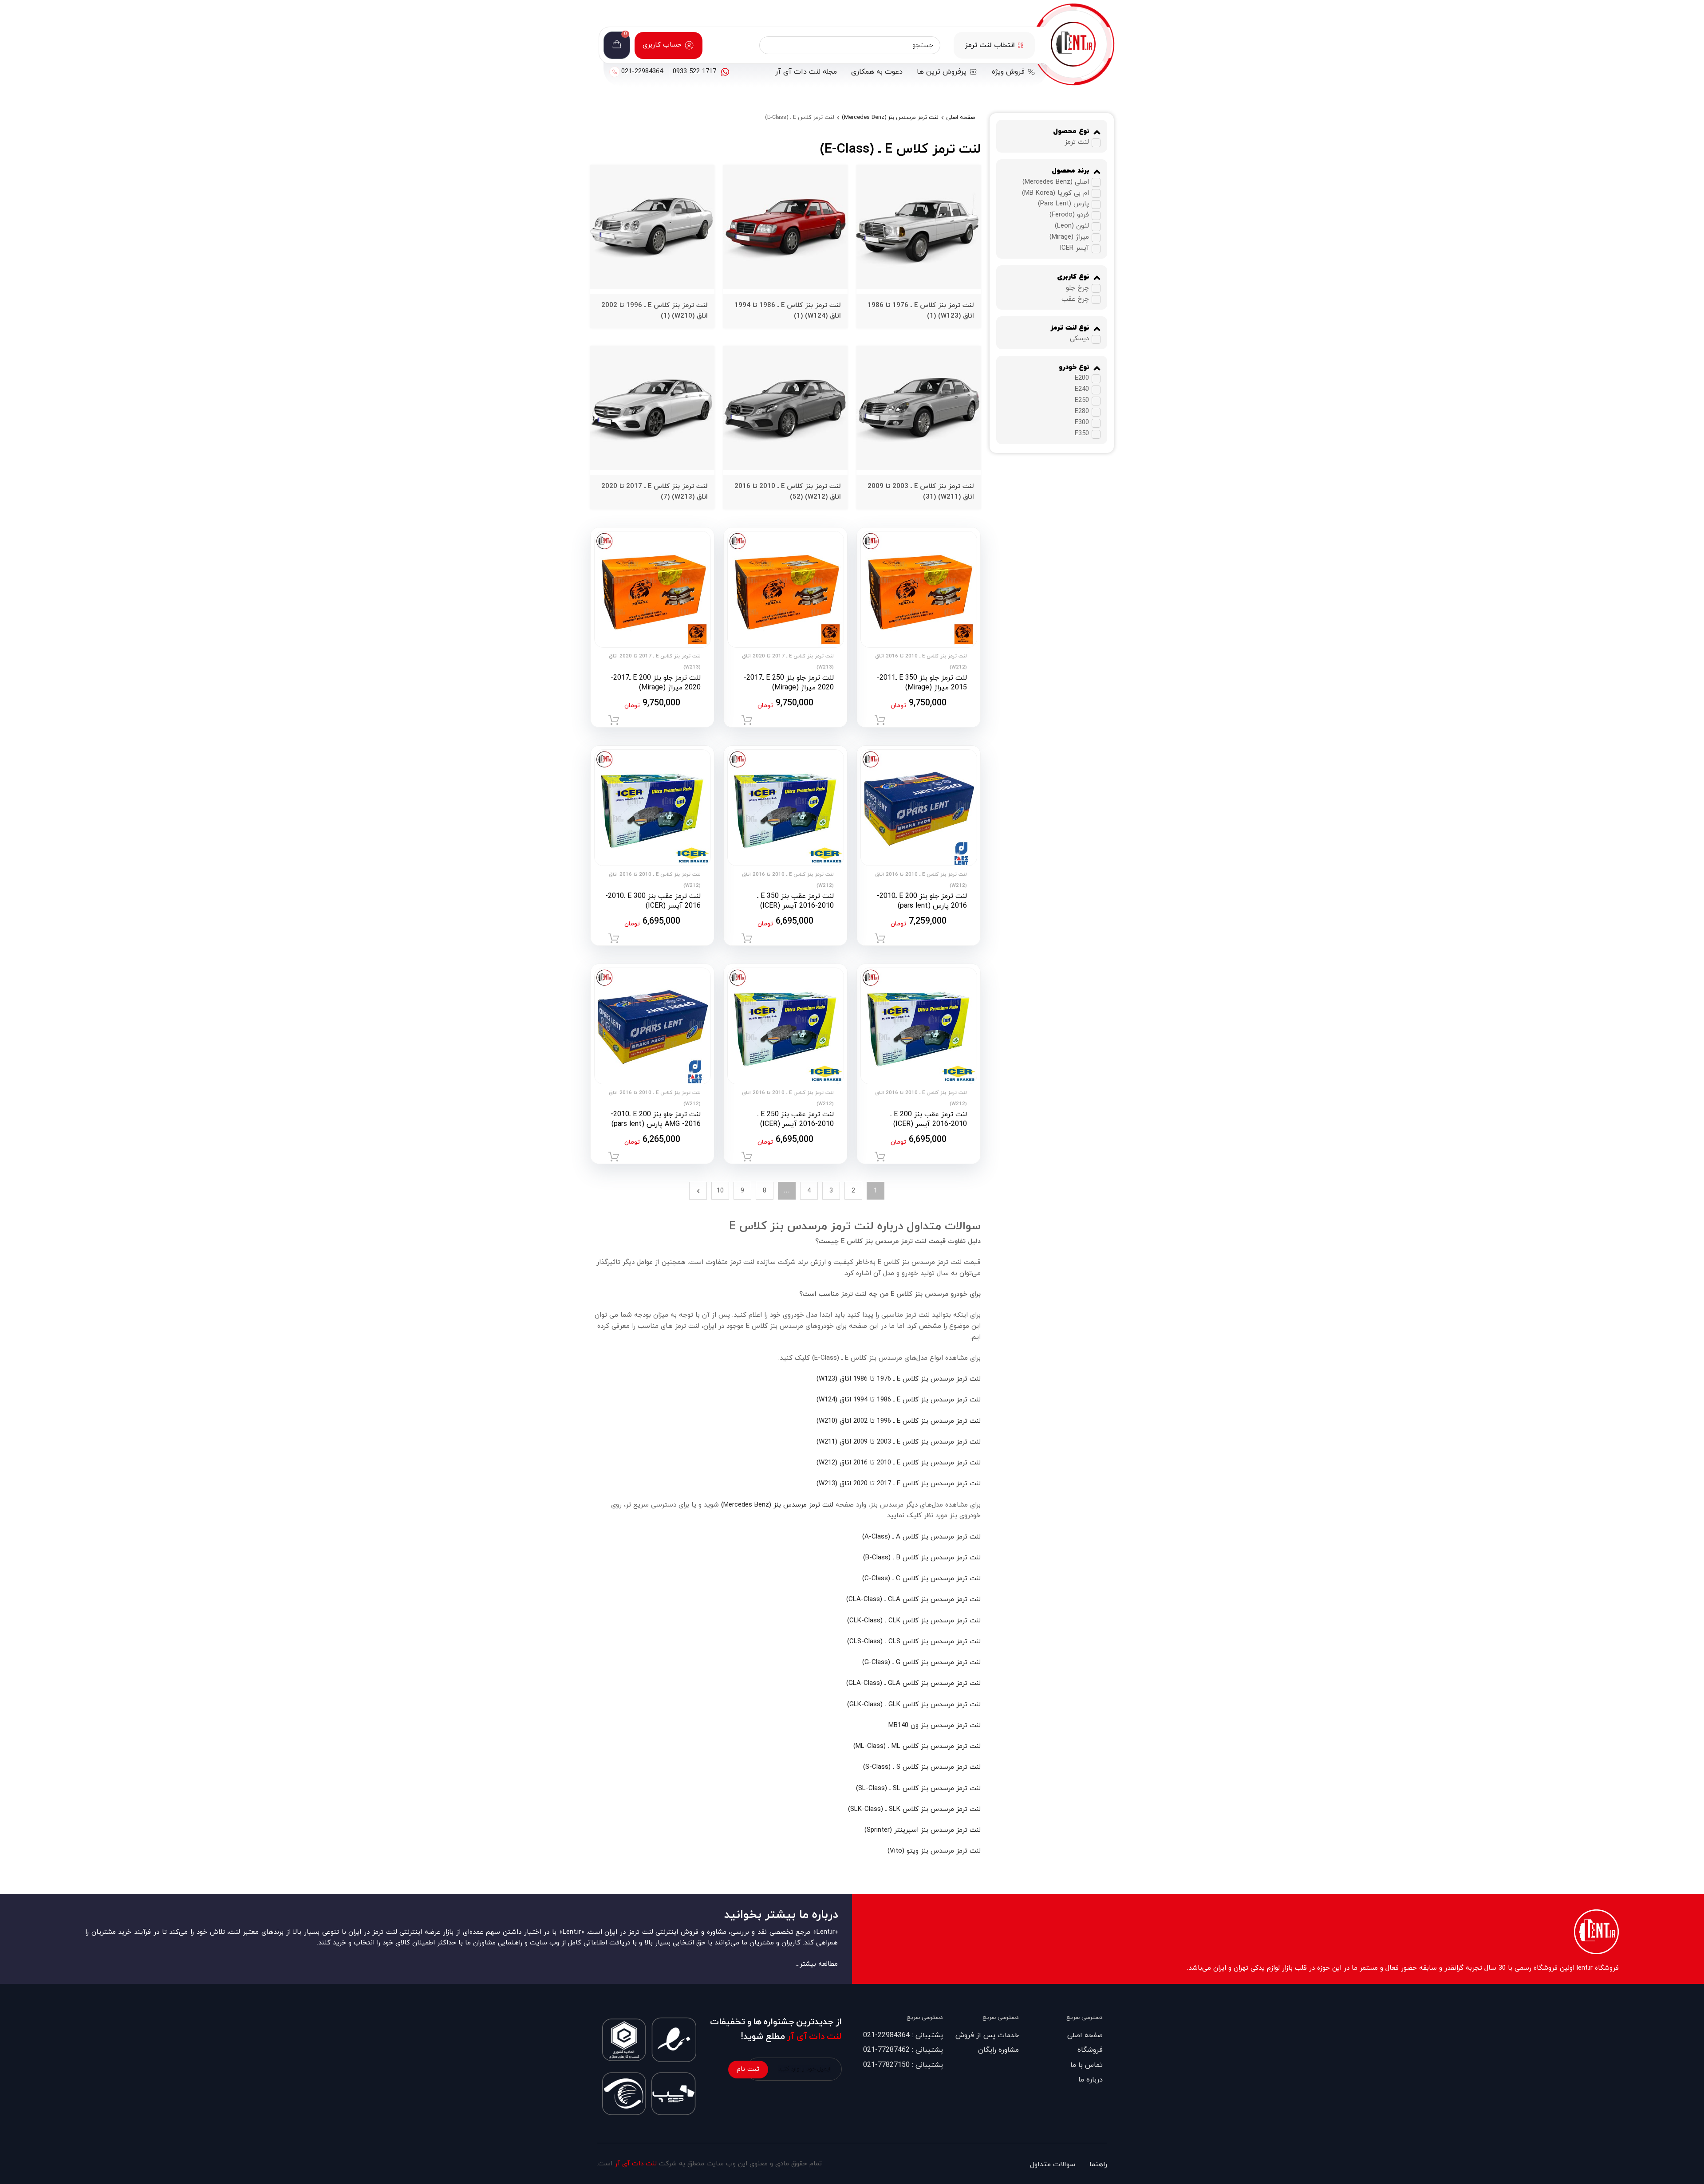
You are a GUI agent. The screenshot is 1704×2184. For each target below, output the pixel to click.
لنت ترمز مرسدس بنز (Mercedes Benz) (890, 118)
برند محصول (1071, 171)
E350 (1082, 434)
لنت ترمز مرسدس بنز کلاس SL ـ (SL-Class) (918, 1789)
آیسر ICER (1074, 249)
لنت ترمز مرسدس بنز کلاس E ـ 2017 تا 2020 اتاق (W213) (899, 1484)
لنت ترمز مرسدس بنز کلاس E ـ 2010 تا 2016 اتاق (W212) (899, 1463)
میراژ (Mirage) (1069, 238)
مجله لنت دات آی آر (806, 72)
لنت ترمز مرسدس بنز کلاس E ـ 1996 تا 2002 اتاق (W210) (899, 1421)
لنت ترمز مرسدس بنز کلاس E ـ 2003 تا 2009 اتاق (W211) (899, 1442)
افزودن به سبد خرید (880, 720)
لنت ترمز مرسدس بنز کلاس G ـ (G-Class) (921, 1663)
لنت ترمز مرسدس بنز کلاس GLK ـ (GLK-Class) (914, 1705)
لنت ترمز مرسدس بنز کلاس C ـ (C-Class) (921, 1579)
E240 (1082, 389)
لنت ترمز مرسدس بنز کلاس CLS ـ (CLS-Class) (914, 1642)
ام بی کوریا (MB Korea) (1055, 193)
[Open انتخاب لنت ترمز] (1021, 45)
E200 (1082, 378)
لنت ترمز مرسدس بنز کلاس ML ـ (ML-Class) (917, 1746)
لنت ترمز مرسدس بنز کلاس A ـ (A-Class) (921, 1537)
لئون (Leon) (1072, 226)
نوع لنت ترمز (1070, 328)
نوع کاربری (1073, 277)
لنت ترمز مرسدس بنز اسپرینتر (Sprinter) (923, 1830)
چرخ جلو (1077, 288)
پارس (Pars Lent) (1063, 204)
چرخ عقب (1075, 299)
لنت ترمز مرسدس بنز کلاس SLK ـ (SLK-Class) (914, 1809)
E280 (1082, 411)
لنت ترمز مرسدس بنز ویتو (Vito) (934, 1851)
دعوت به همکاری (877, 72)
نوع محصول (1071, 132)
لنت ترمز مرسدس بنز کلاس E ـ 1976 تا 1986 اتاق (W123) (899, 1379)
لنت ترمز (1077, 143)
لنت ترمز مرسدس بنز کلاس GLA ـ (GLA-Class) (913, 1683)
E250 (1082, 400)
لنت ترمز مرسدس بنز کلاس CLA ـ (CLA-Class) (913, 1600)
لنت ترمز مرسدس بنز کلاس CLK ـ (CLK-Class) (914, 1621)
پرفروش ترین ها (942, 72)
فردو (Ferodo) (1069, 215)
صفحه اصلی (960, 118)
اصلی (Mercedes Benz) (1056, 182)
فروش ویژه (1008, 72)
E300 (1082, 423)
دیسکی (1079, 339)
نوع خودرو (1074, 368)
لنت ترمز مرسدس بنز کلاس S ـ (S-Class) (922, 1767)
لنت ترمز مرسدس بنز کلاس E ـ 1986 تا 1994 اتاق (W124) (899, 1400)
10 (720, 1191)
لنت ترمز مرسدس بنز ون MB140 (935, 1726)
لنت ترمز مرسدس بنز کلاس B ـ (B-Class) (922, 1558)
